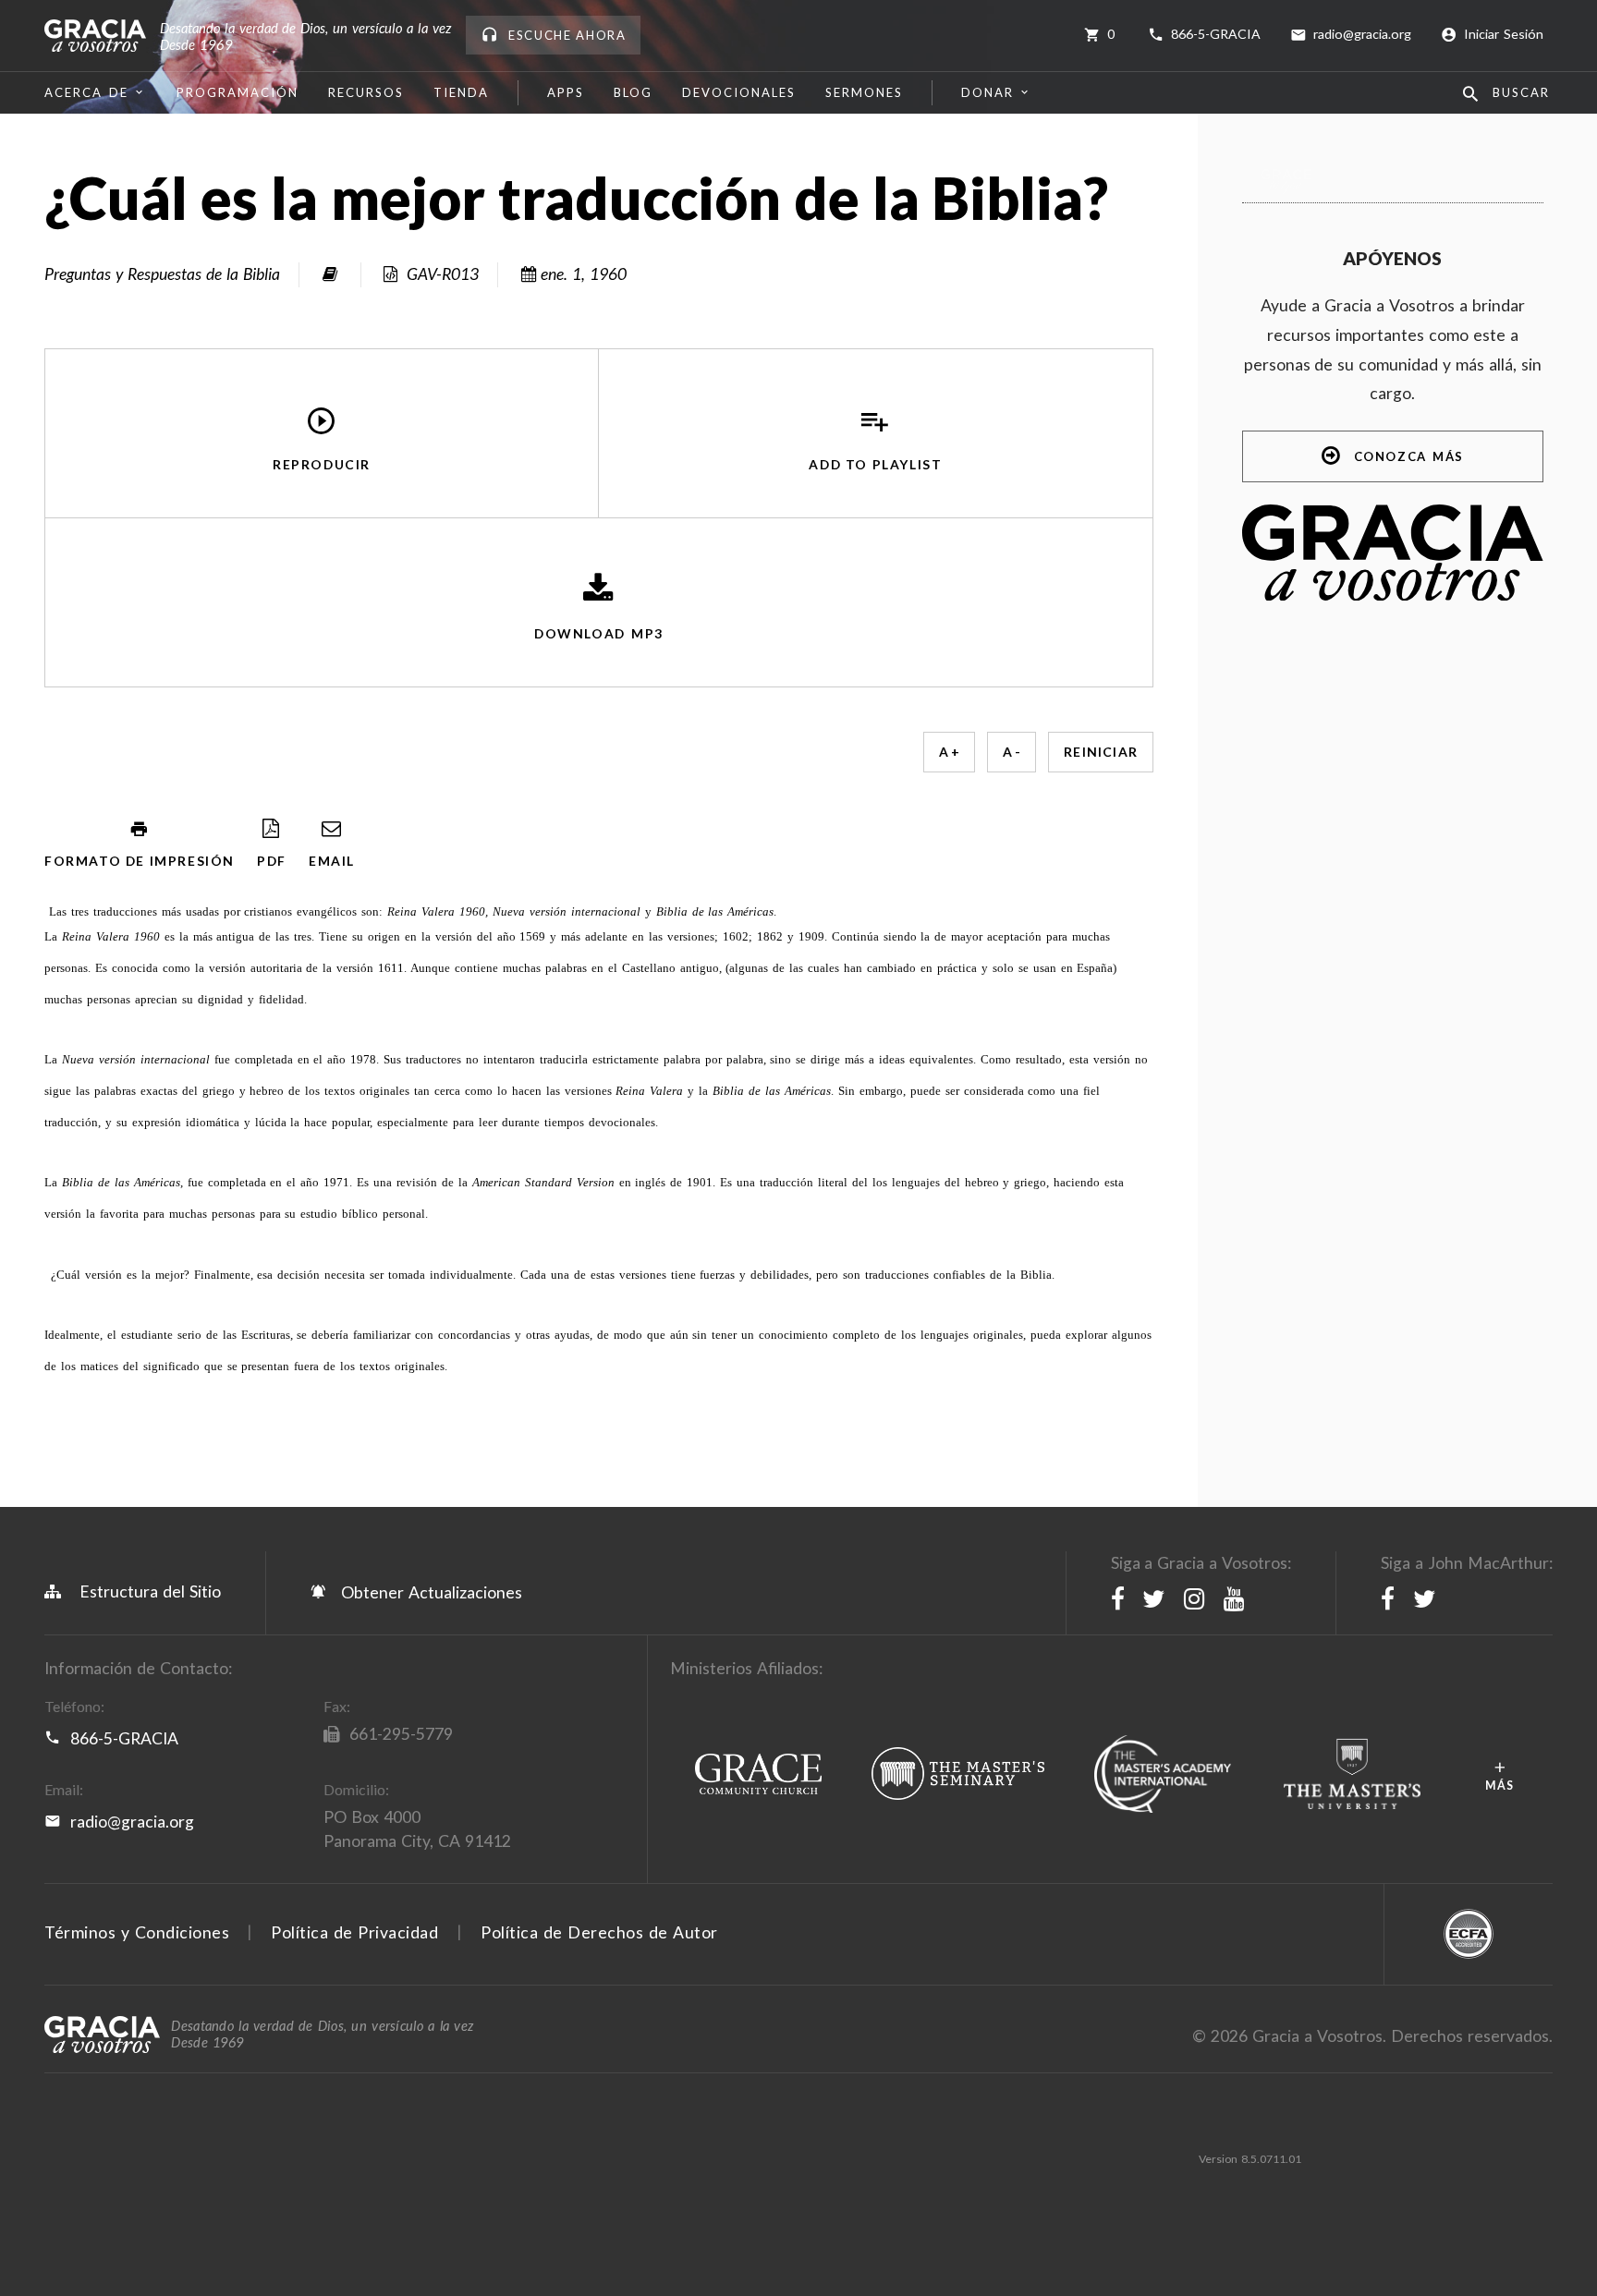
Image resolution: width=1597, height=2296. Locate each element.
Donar (987, 92)
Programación (238, 92)
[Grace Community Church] (758, 1775)
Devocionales (739, 92)
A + (949, 752)
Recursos (366, 92)
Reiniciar (1101, 752)
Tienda (461, 92)
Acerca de (86, 92)
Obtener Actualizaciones (429, 1592)
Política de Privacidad (354, 1932)
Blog (633, 92)
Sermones (864, 92)
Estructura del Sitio (150, 1591)
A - (1012, 752)
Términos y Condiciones (137, 1932)
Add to (875, 464)
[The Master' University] (1353, 1775)
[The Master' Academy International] (1163, 1775)
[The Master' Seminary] (957, 1775)
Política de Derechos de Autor (599, 1932)
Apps (566, 92)
